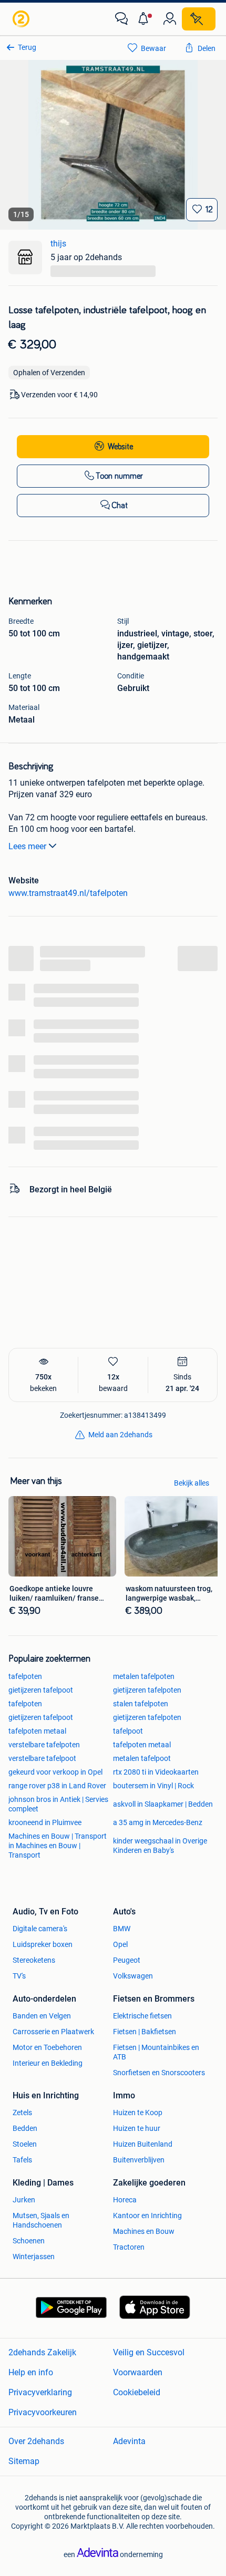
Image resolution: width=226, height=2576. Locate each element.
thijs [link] (58, 244)
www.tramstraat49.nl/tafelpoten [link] (68, 893)
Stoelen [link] (25, 2144)
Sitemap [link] (24, 2461)
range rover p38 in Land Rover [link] (57, 1786)
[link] (22, 19)
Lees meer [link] (27, 846)
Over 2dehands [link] (36, 2441)
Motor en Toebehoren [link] (47, 2047)
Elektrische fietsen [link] (142, 2016)
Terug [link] (27, 47)
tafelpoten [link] (25, 1676)
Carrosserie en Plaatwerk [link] (53, 2032)
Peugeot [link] (127, 1960)
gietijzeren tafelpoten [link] (147, 1690)
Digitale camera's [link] (40, 1929)
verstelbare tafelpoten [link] (44, 1745)
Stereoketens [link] (34, 1960)
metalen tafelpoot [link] (142, 1758)
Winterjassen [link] (34, 2256)
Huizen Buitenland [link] (143, 2144)
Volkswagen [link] (133, 1976)
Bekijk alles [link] (192, 1483)
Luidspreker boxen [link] (43, 1944)
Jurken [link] (24, 2200)
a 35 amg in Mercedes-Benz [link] (158, 1822)
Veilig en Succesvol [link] (149, 2352)
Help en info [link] (31, 2372)
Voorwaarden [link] (138, 2372)
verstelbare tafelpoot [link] (42, 1758)
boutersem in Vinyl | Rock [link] (153, 1786)
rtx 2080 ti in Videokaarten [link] (156, 1772)
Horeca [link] (125, 2200)
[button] (146, 19)
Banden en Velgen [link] (42, 2016)
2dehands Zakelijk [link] (42, 2352)
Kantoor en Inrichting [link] (147, 2216)
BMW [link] (122, 1929)
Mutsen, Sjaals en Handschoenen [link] (41, 2220)
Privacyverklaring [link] (40, 2392)
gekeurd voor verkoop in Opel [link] (55, 1772)
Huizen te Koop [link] (138, 2113)
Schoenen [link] (29, 2241)
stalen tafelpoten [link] (141, 1704)
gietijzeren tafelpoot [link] (41, 1690)
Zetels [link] (22, 2113)
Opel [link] (120, 1944)
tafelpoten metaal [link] (37, 1731)
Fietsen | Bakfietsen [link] (145, 2032)
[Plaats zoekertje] (199, 19)
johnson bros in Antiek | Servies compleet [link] (58, 1804)
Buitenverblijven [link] (139, 2160)
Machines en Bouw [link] (144, 2231)
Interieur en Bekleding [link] (48, 2063)
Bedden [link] (25, 2128)
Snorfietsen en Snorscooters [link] (159, 2073)
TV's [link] (19, 1976)
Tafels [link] (22, 2160)
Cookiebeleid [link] (137, 2392)
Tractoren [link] (129, 2247)
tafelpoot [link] (128, 1731)
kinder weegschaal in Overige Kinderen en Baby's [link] (160, 1846)
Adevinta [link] (129, 2441)
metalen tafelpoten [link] (144, 1676)
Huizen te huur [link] (137, 2128)
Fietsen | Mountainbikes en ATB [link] (156, 2052)
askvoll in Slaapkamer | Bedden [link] (163, 1804)
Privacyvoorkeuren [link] (43, 2412)
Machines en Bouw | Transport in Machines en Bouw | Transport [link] (58, 1846)
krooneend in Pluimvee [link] (45, 1822)
